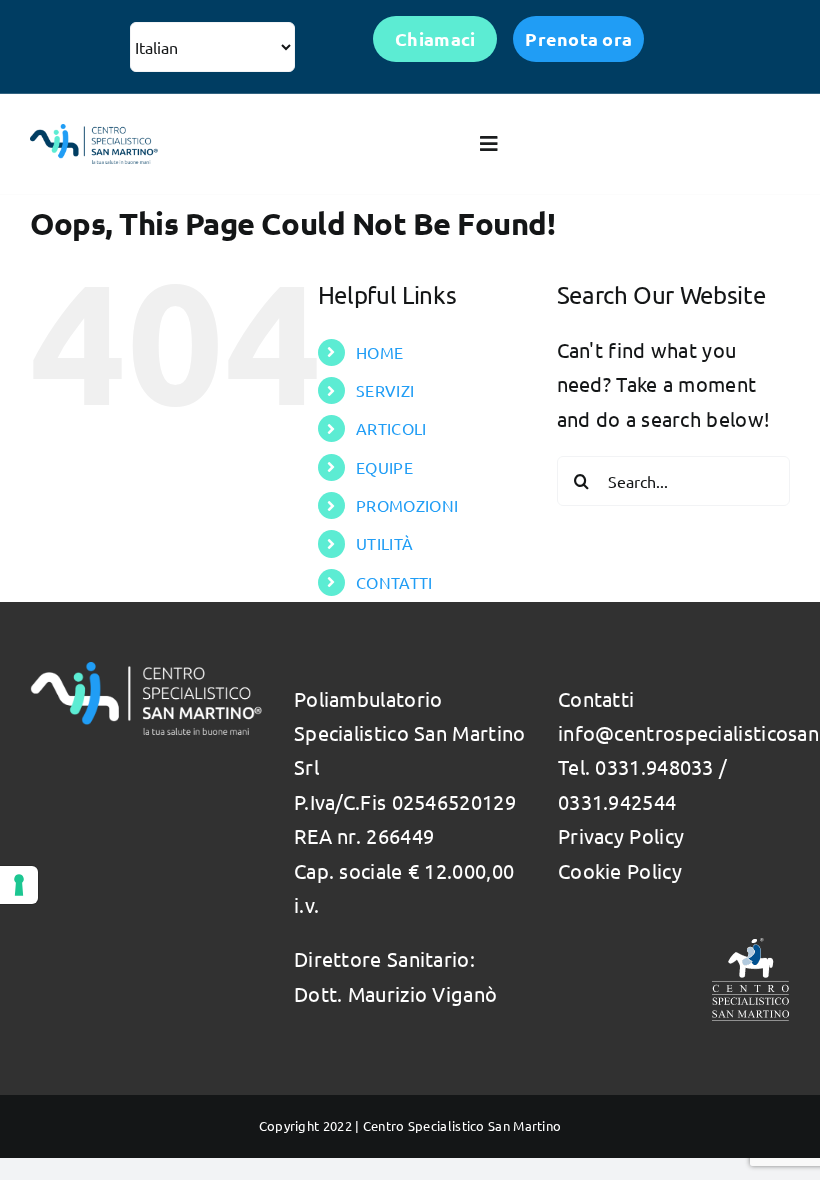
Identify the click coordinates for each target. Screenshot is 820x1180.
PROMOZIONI (407, 505)
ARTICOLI (391, 428)
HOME (379, 352)
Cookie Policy (620, 870)
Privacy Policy (621, 835)
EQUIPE (384, 467)
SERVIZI (385, 390)
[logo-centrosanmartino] (94, 133)
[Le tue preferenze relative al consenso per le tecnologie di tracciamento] (19, 885)
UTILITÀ (384, 543)
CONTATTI (394, 582)
